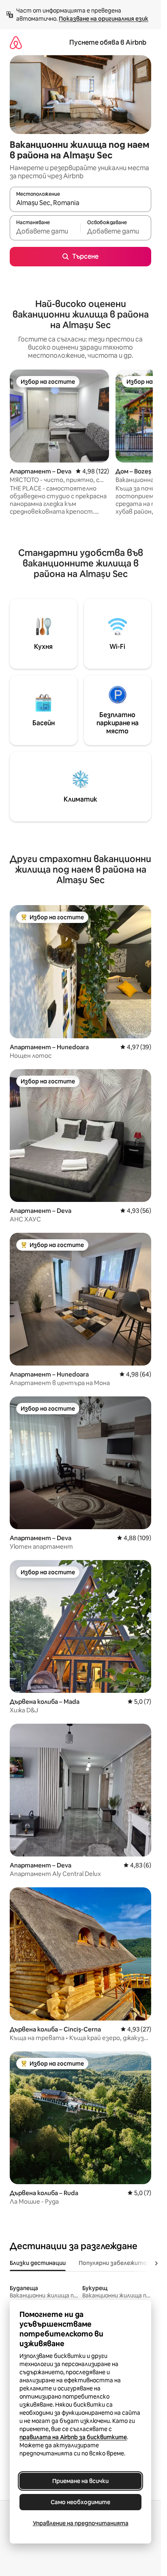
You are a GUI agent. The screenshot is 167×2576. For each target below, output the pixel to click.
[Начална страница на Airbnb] (16, 42)
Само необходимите (80, 2502)
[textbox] (45, 231)
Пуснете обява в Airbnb (108, 42)
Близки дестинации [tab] (38, 2263)
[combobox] (80, 203)
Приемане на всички (80, 2481)
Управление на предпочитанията (81, 2523)
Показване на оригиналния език (104, 19)
